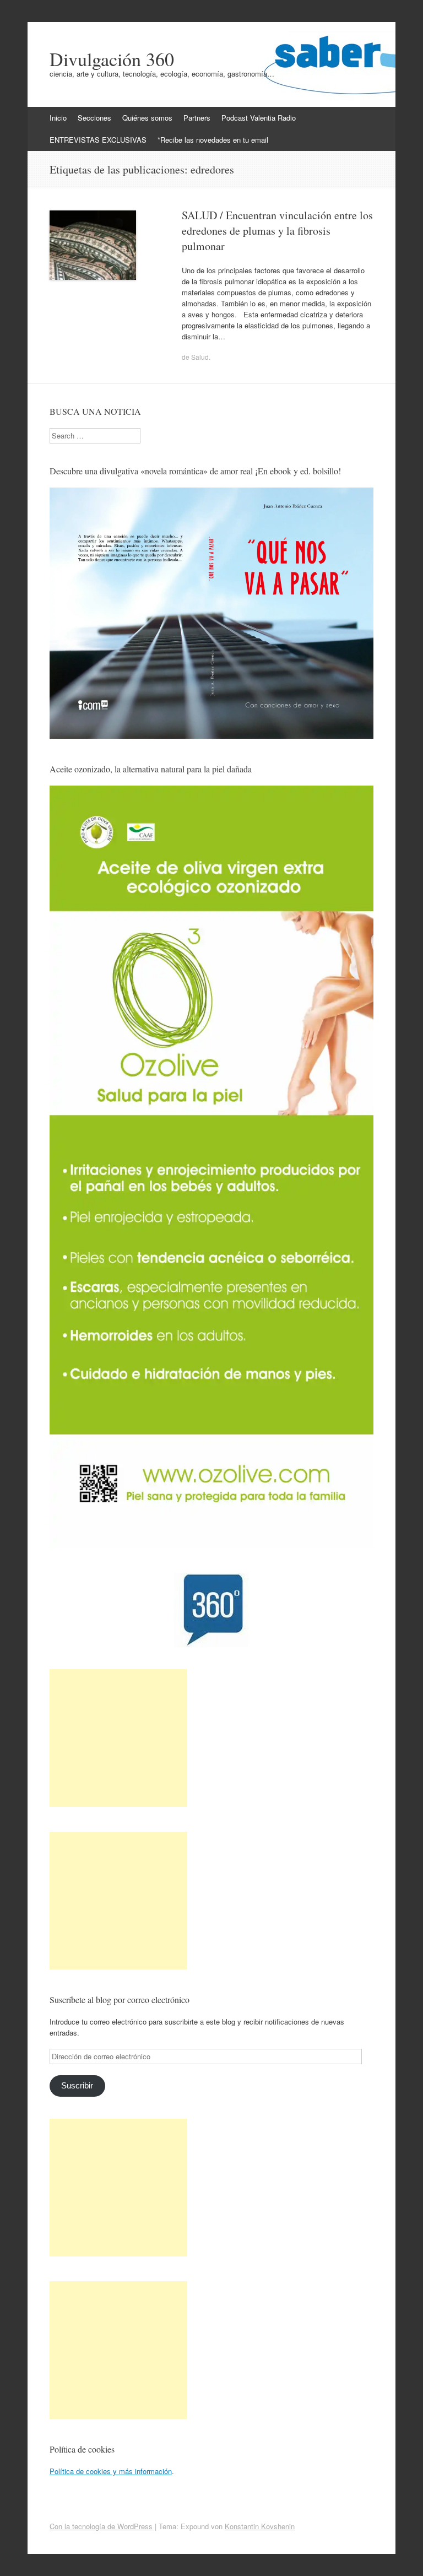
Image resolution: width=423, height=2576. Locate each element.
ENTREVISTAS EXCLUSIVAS (98, 140)
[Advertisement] (118, 1738)
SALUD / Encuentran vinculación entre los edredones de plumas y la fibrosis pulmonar (277, 231)
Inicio (58, 118)
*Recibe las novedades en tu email (213, 140)
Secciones (94, 118)
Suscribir (77, 2086)
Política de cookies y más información (111, 2471)
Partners (197, 118)
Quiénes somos (147, 118)
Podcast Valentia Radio (259, 118)
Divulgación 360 (112, 59)
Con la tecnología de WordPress (101, 2526)
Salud (200, 357)
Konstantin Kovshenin (260, 2526)
